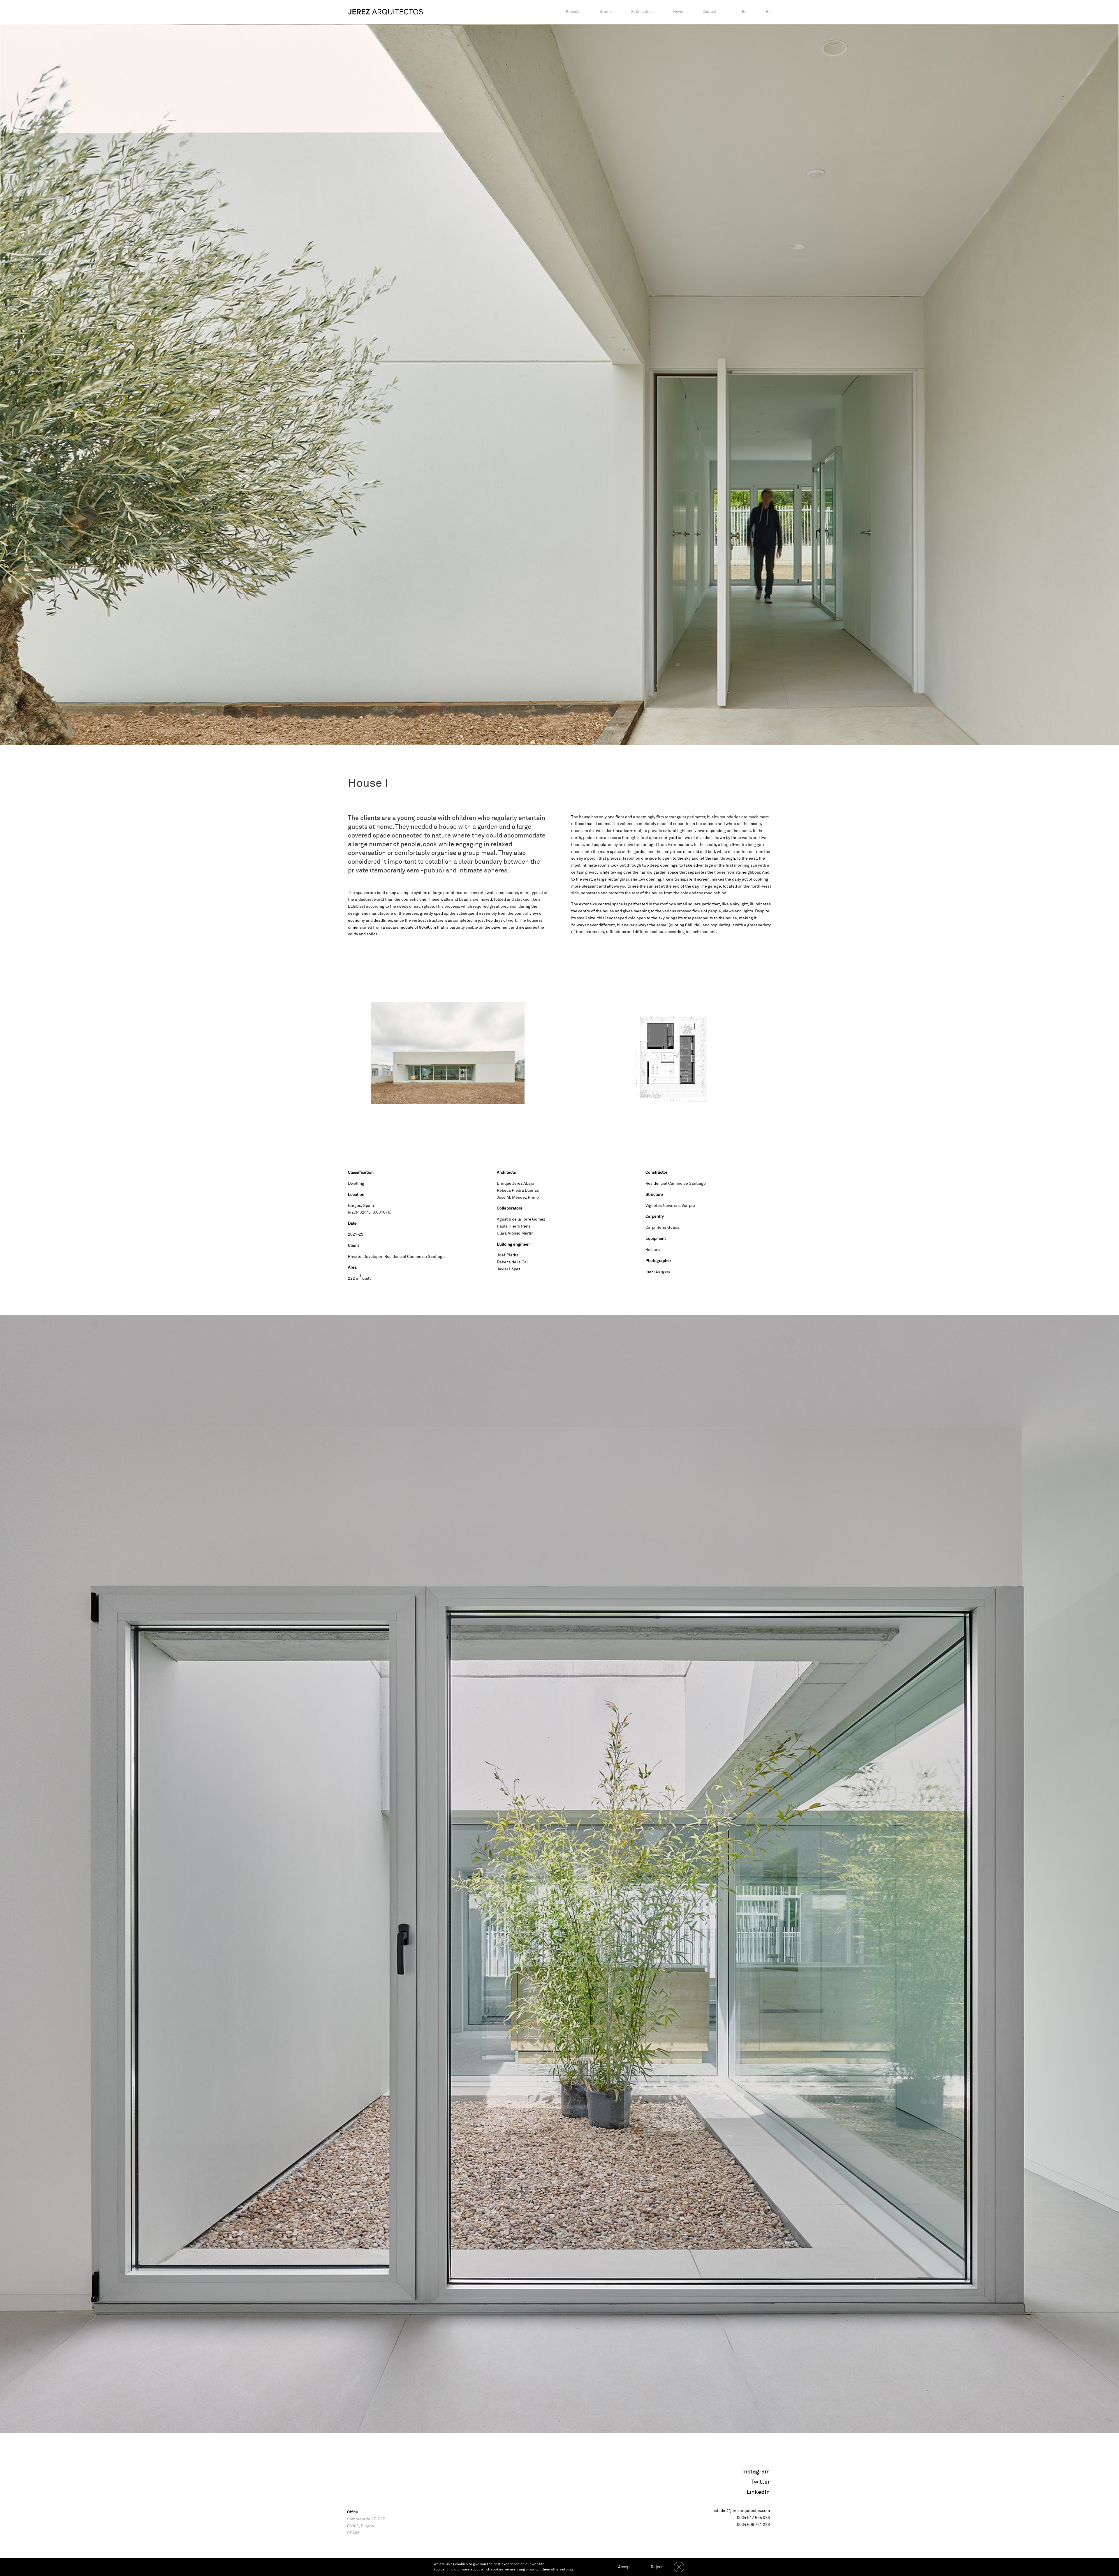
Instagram (756, 2472)
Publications (642, 12)
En (768, 12)
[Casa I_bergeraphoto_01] (448, 1104)
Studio (606, 12)
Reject (657, 2567)
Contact (709, 12)
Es (744, 12)
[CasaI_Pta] (671, 1104)
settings (567, 2569)
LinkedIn (758, 2492)
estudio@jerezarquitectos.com (741, 2511)
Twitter (761, 2482)
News (678, 12)
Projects (573, 12)
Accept (624, 2567)
